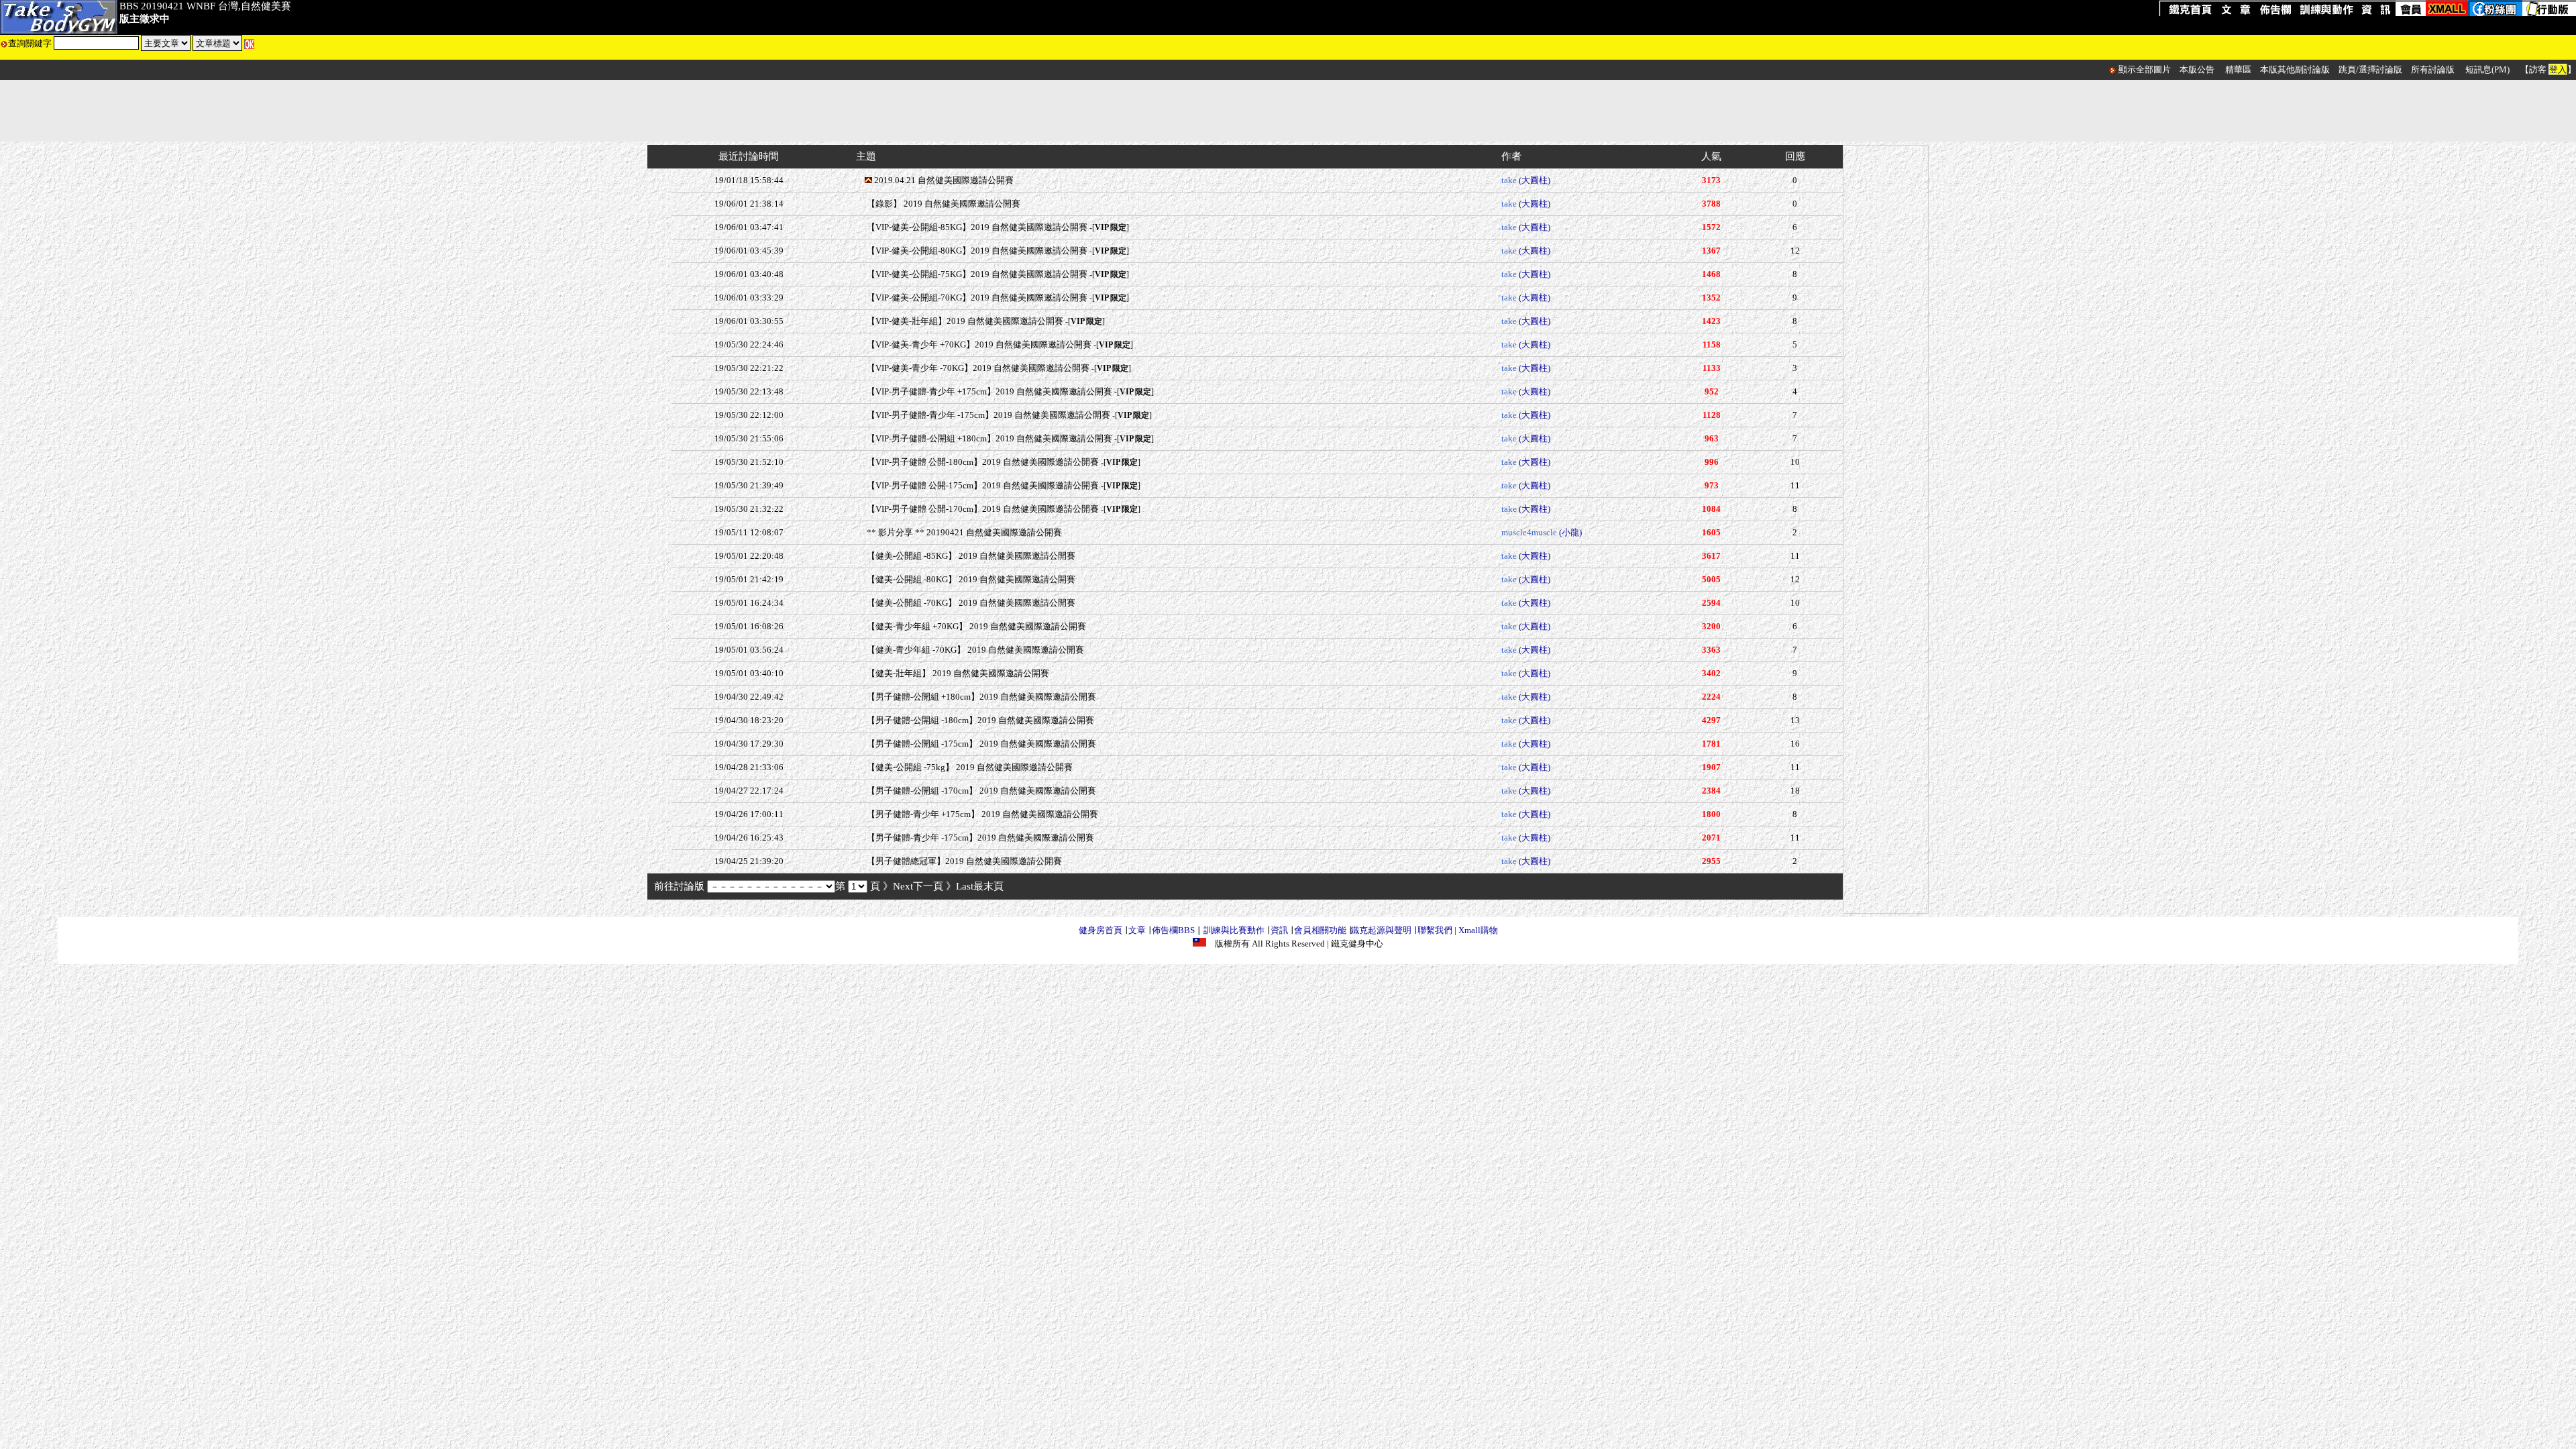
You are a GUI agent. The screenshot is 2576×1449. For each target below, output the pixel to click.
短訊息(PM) (2487, 69)
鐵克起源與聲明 (1381, 930)
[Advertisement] (1288, 111)
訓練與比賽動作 (1234, 930)
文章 (1137, 930)
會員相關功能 (1320, 930)
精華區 (2238, 69)
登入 (2558, 69)
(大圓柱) (1535, 180)
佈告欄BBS (1173, 930)
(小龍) (1570, 532)
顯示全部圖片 (2145, 69)
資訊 (1279, 930)
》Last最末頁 (975, 886)
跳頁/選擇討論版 (2370, 69)
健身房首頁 (1101, 930)
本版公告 (2197, 69)
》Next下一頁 (913, 886)
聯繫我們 (1435, 930)
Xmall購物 (1478, 930)
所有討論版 (2433, 69)
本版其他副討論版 (2295, 69)
